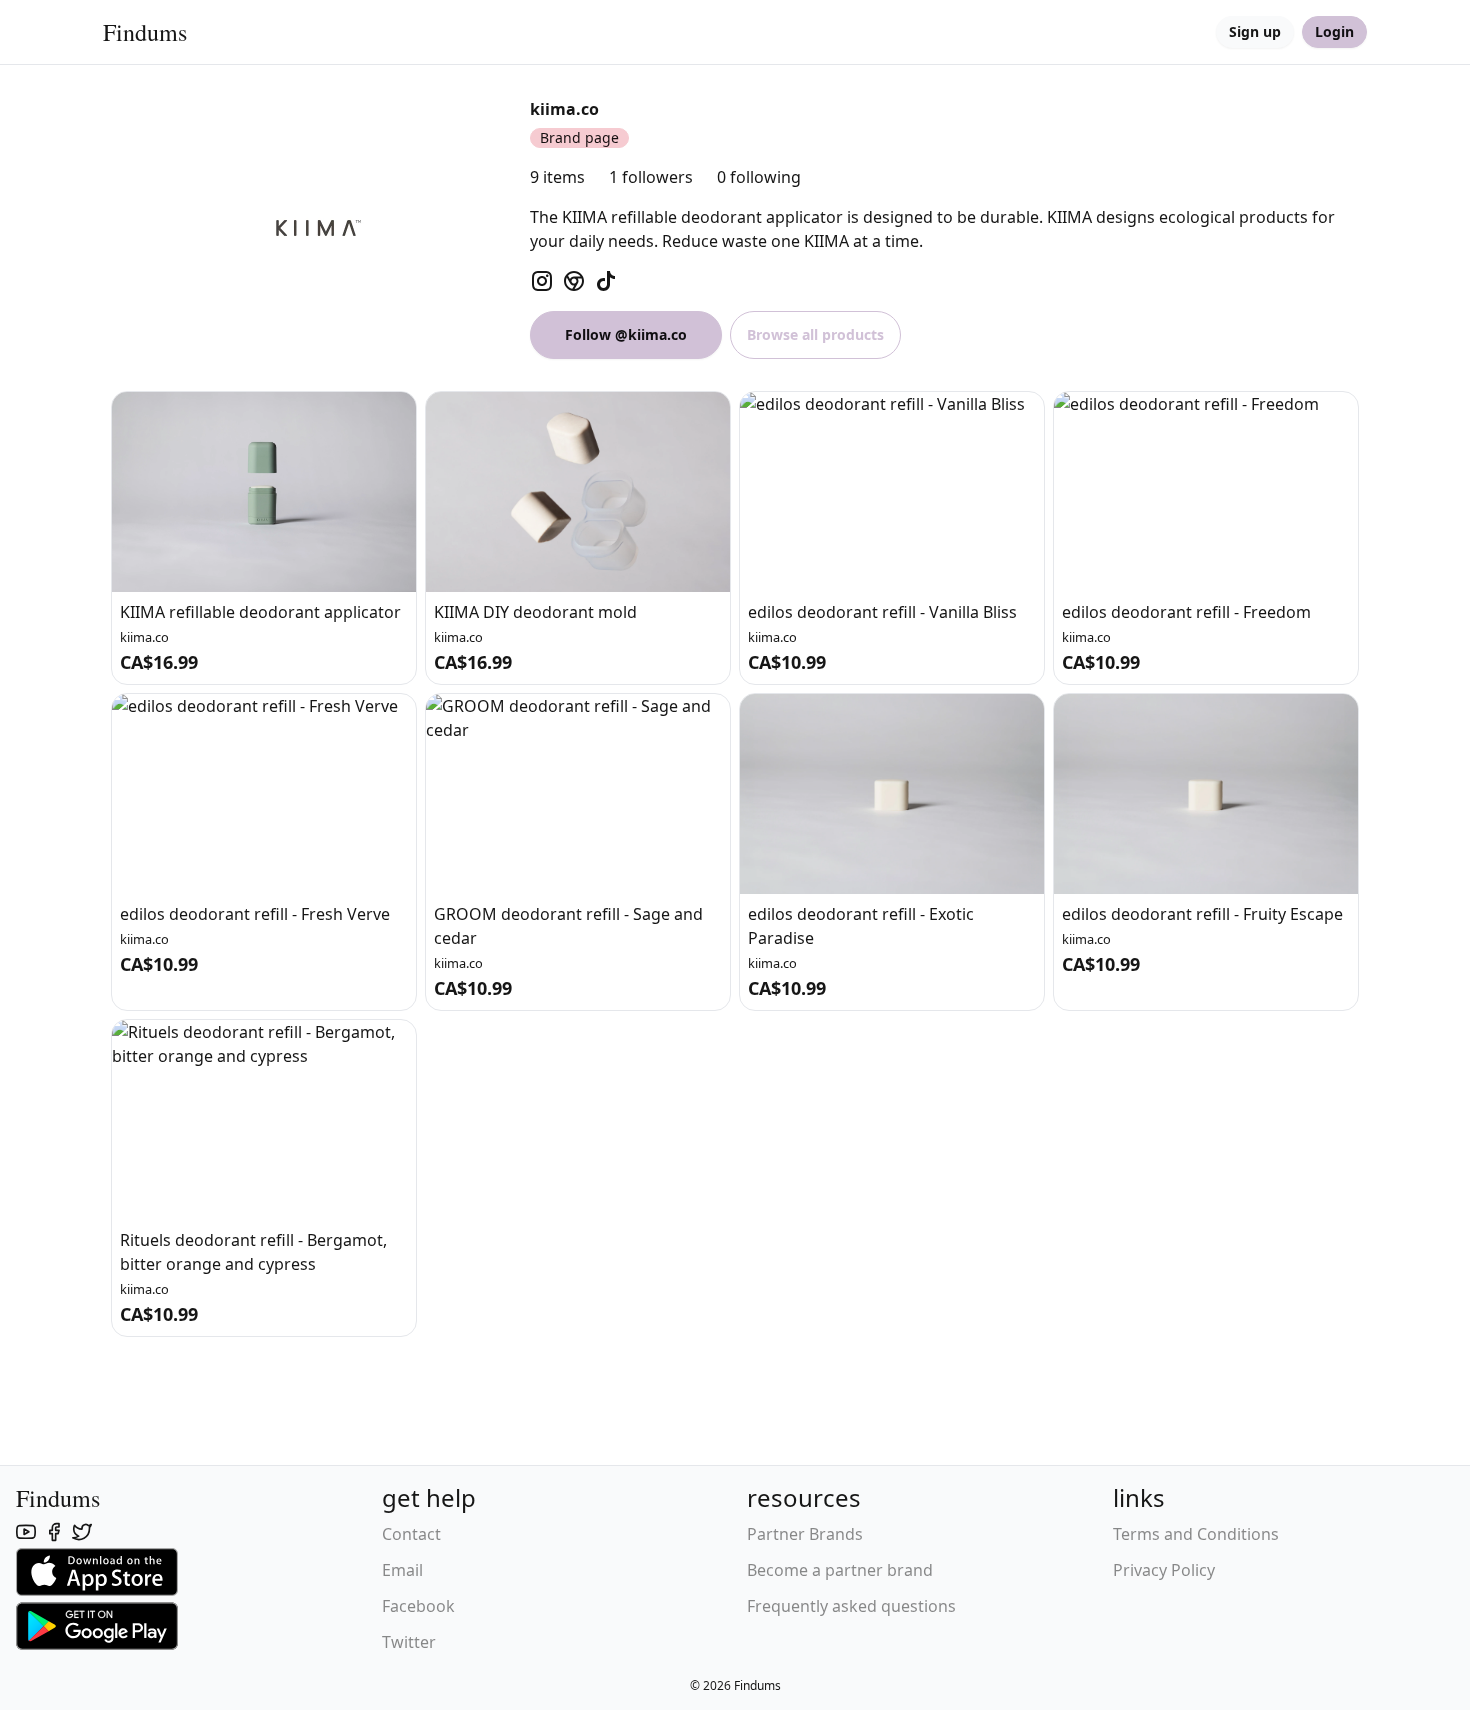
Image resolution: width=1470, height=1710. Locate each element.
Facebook (418, 1606)
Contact (411, 1534)
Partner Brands (805, 1534)
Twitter (409, 1642)
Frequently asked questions (851, 1606)
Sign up (1255, 31)
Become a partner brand (840, 1570)
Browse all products (815, 334)
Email (402, 1570)
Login (1334, 31)
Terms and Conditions (1196, 1534)
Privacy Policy (1164, 1570)
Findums (145, 32)
